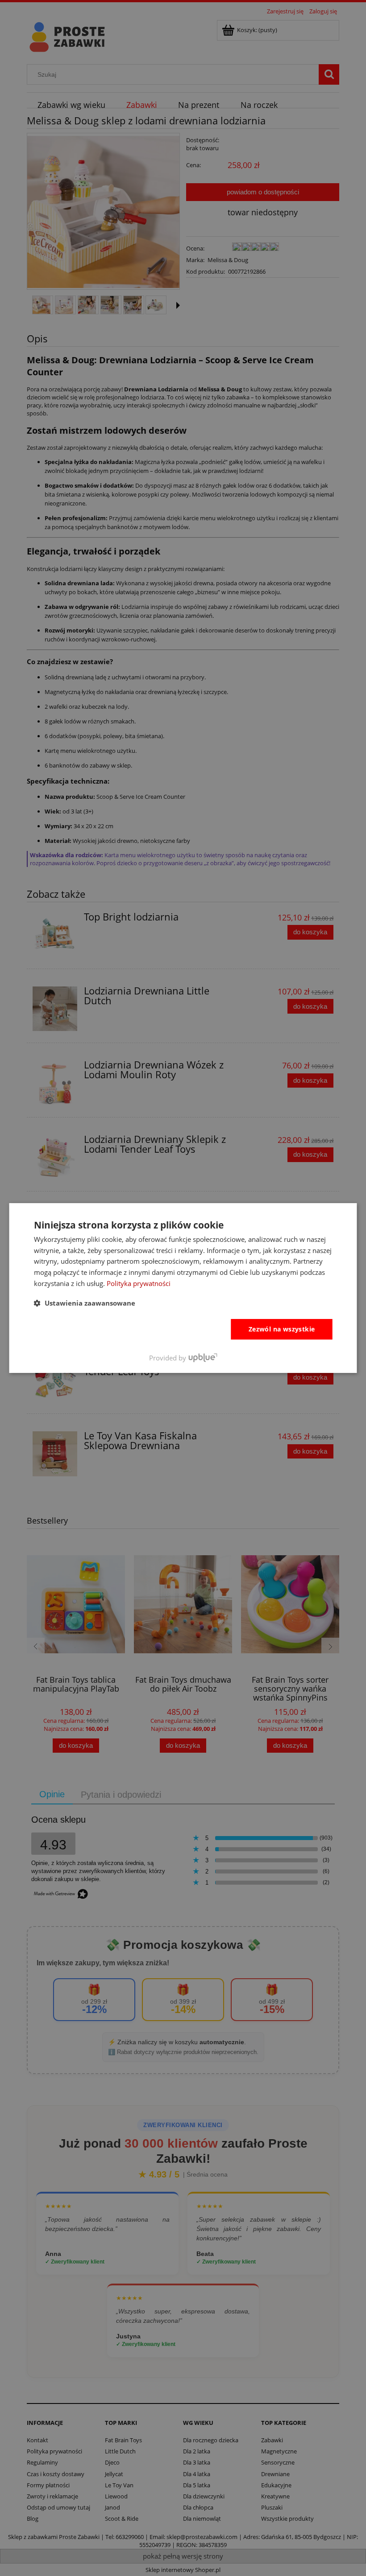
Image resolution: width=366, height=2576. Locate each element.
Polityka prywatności (139, 1283)
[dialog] (183, 1288)
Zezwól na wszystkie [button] (282, 1329)
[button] (85, 1303)
